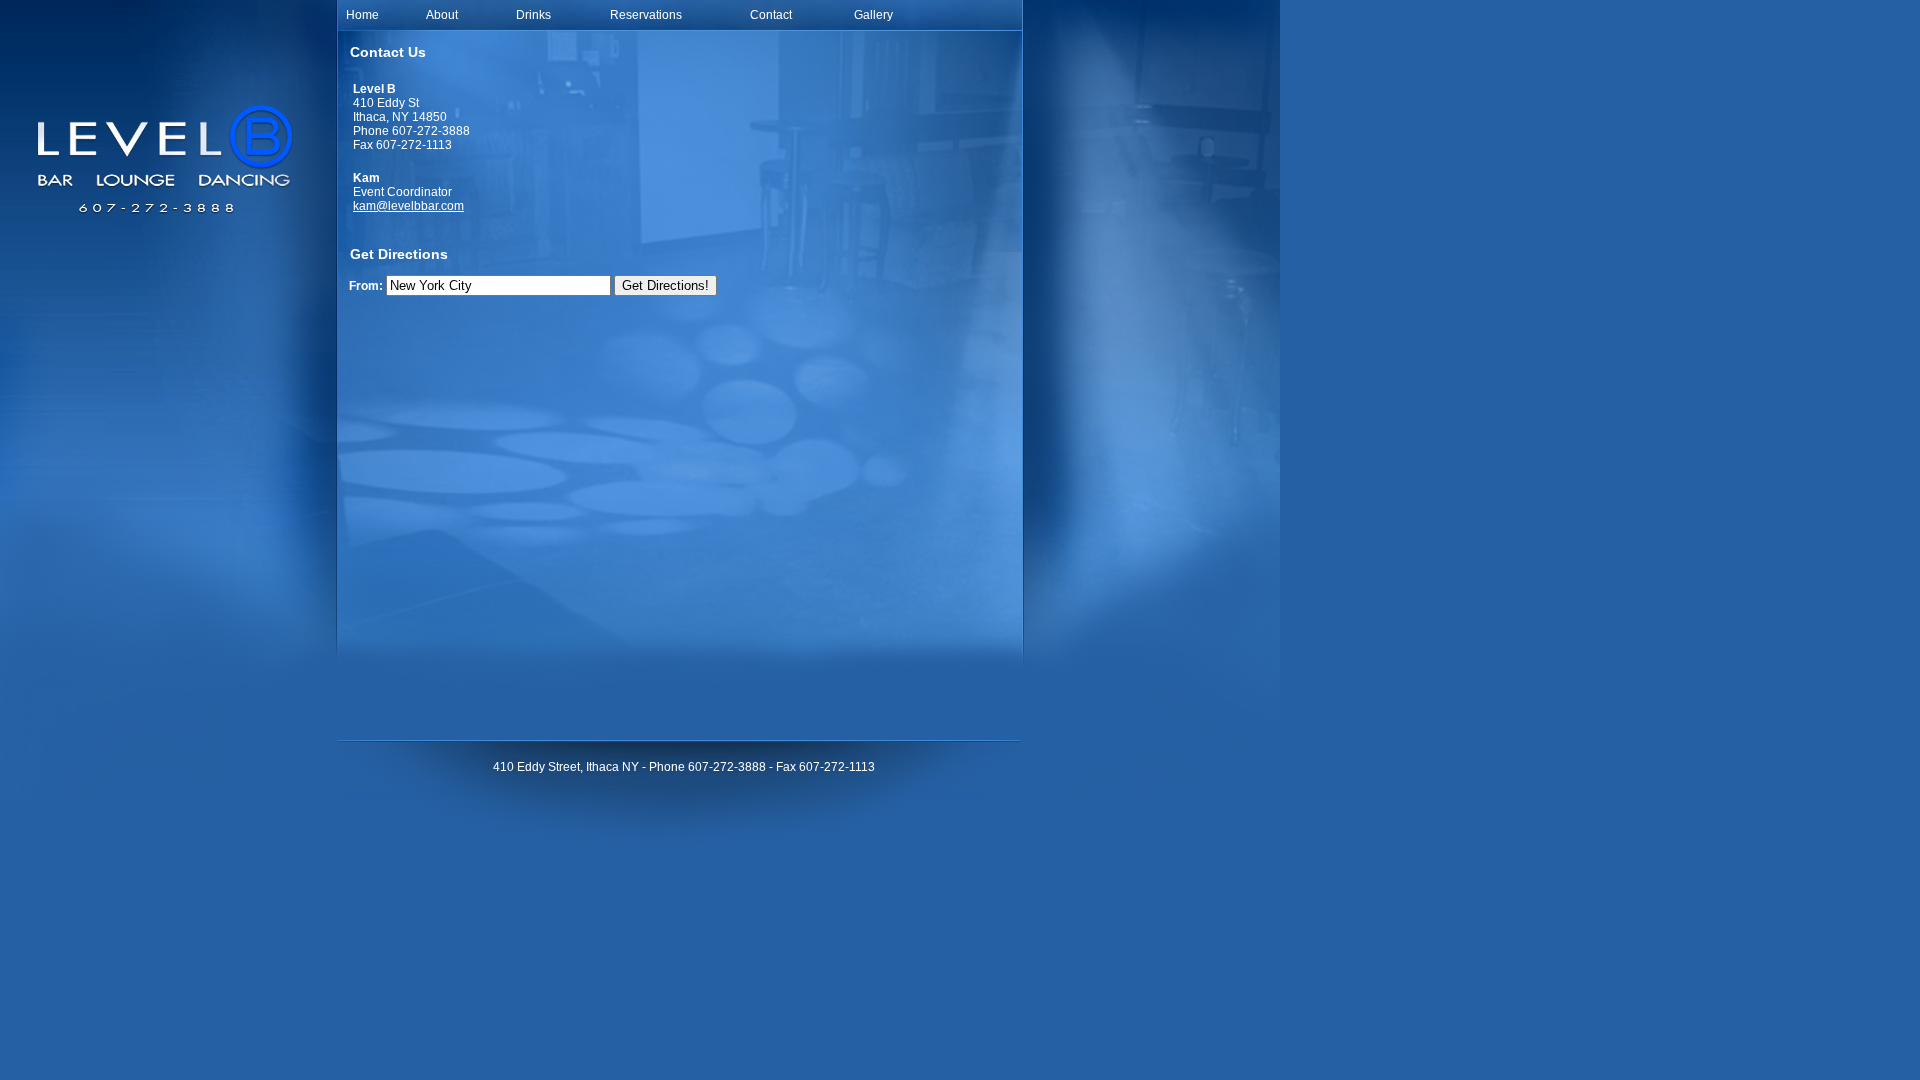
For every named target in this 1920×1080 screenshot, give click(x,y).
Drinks (533, 15)
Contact (771, 15)
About (442, 15)
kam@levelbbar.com (408, 206)
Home (362, 15)
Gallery (873, 15)
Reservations (646, 15)
